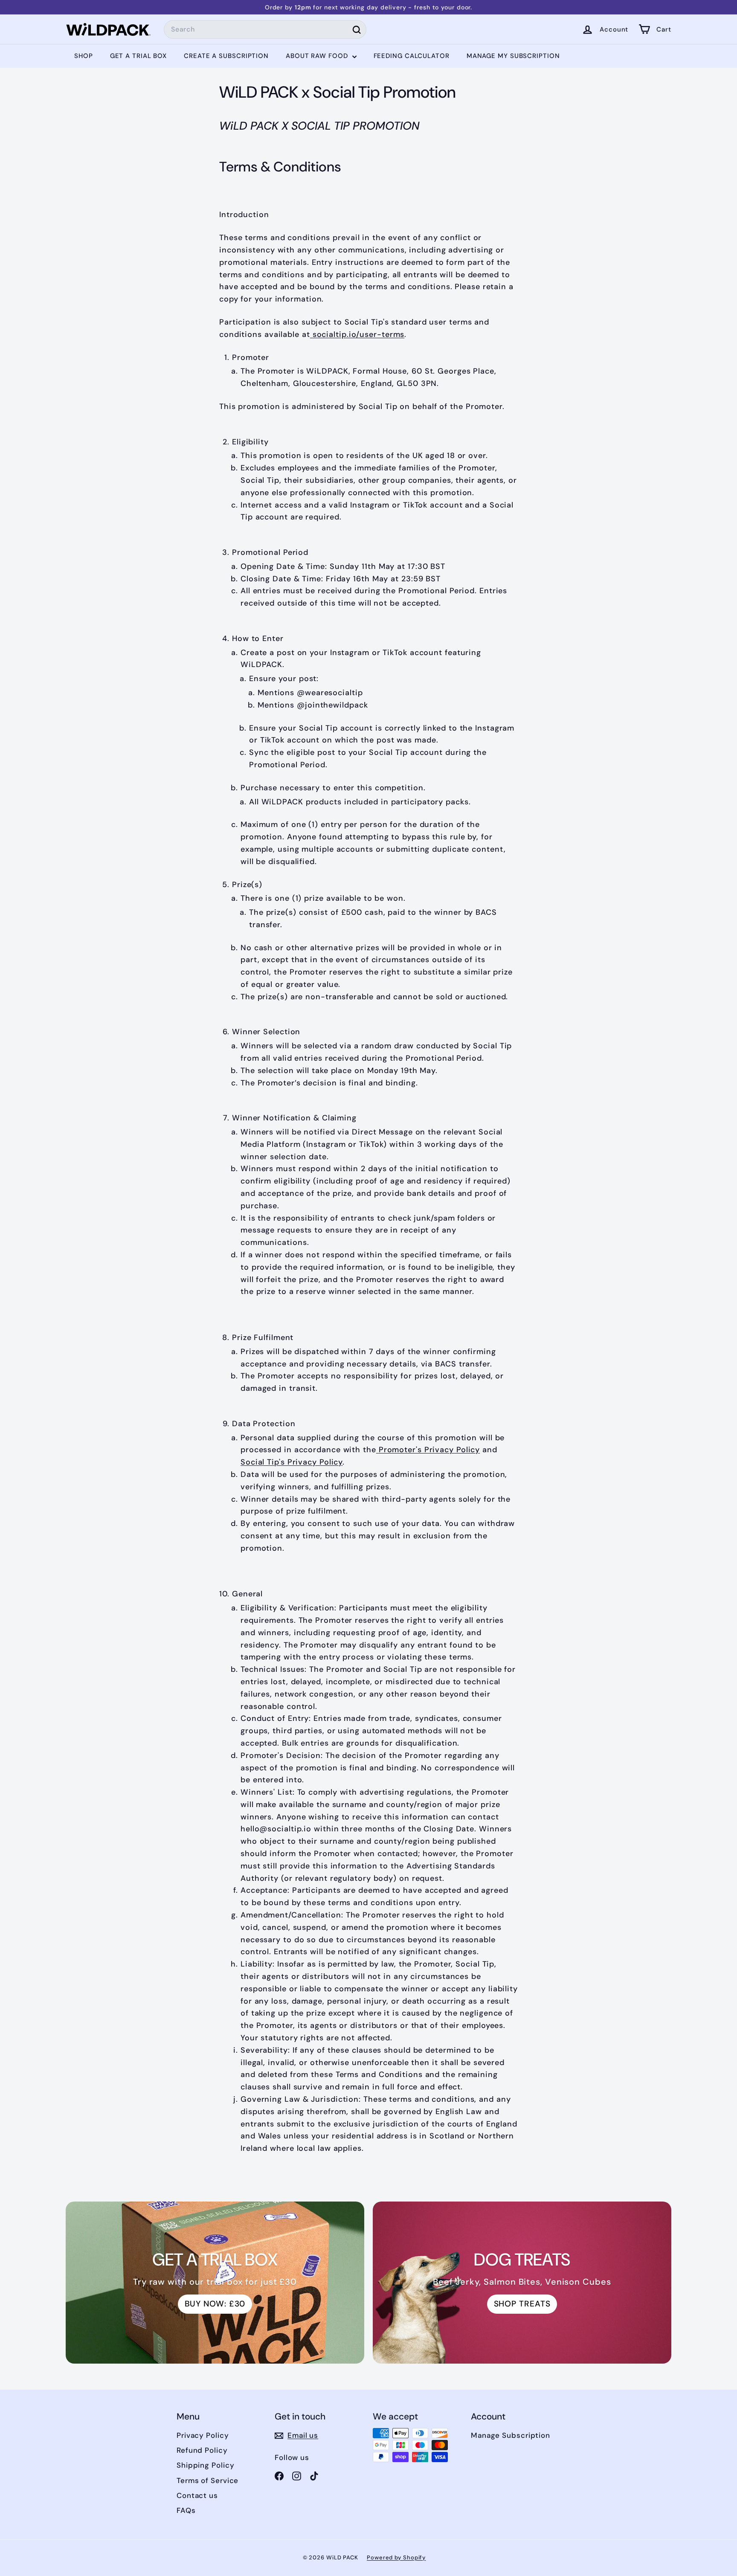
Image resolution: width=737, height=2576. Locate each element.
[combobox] (265, 29)
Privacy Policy (203, 2435)
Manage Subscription (511, 2435)
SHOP (84, 56)
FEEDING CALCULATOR (412, 56)
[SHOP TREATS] (522, 2283)
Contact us (197, 2495)
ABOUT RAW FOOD (318, 56)
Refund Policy (202, 2450)
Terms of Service (207, 2480)
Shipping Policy (206, 2465)
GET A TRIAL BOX (139, 56)
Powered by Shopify (396, 2557)
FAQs (186, 2510)
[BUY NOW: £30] (215, 2283)
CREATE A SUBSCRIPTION (226, 56)
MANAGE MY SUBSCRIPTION (513, 56)
